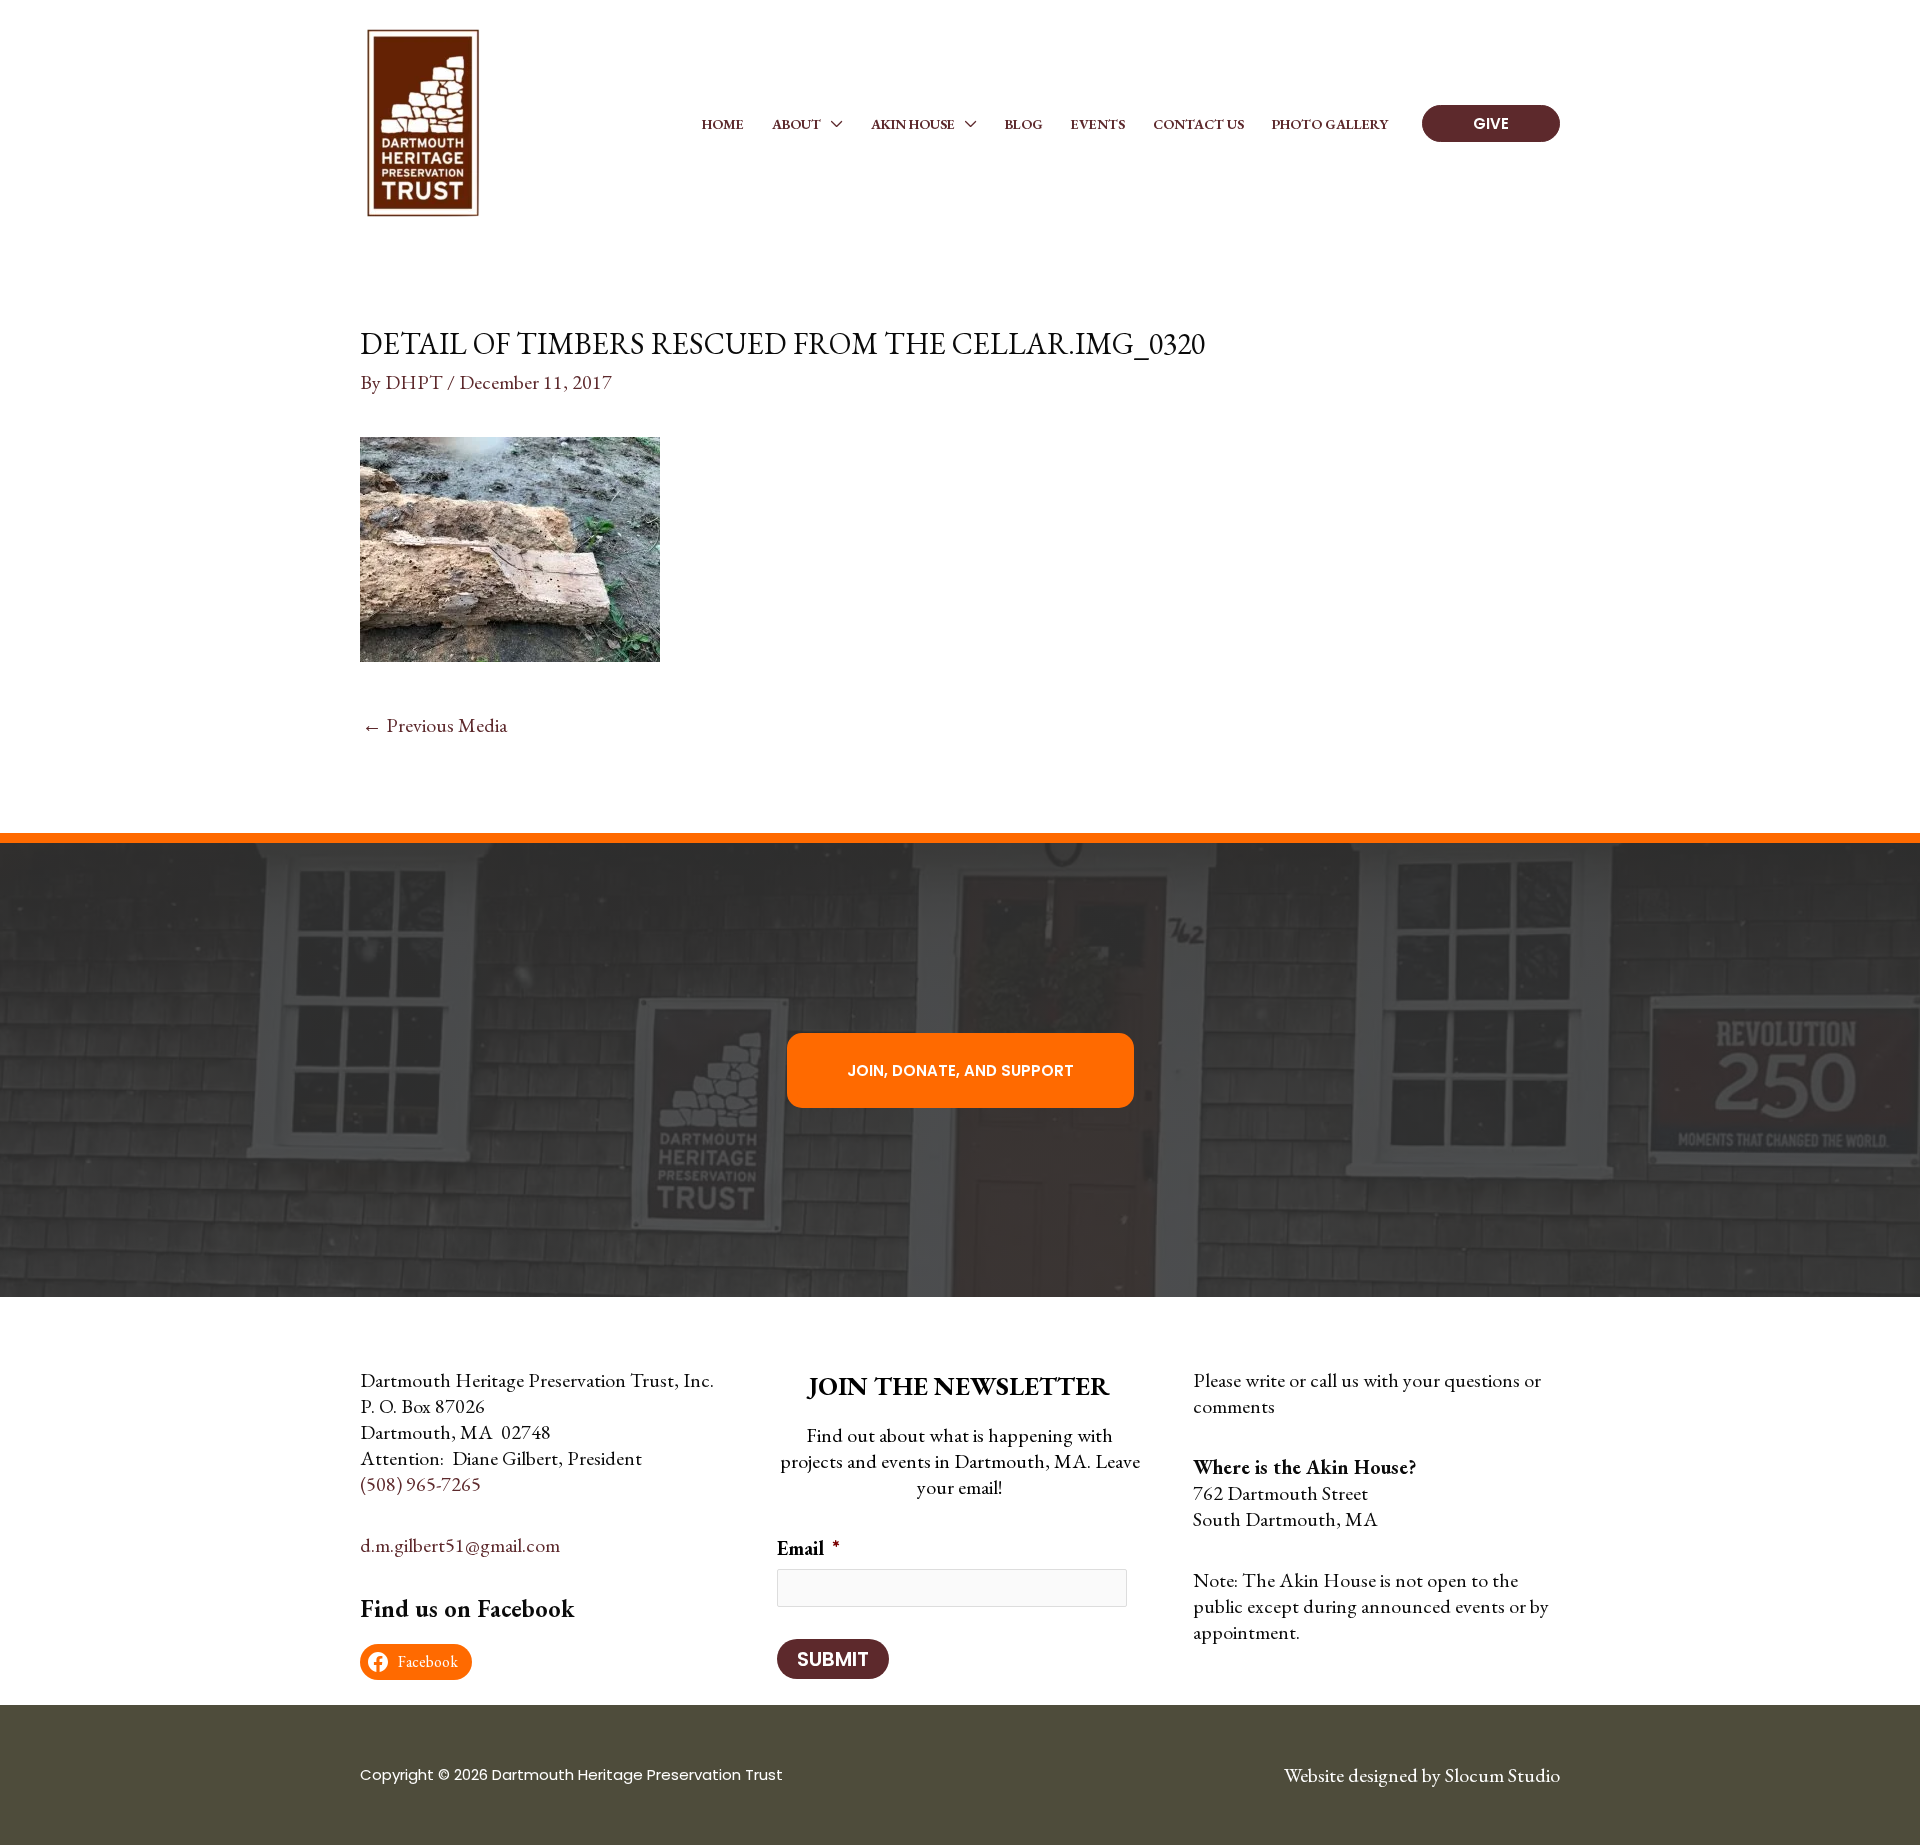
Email (808, 1548)
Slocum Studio (1502, 1775)
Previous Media (434, 725)
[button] (832, 124)
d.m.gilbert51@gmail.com (460, 1545)
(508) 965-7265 (420, 1484)
